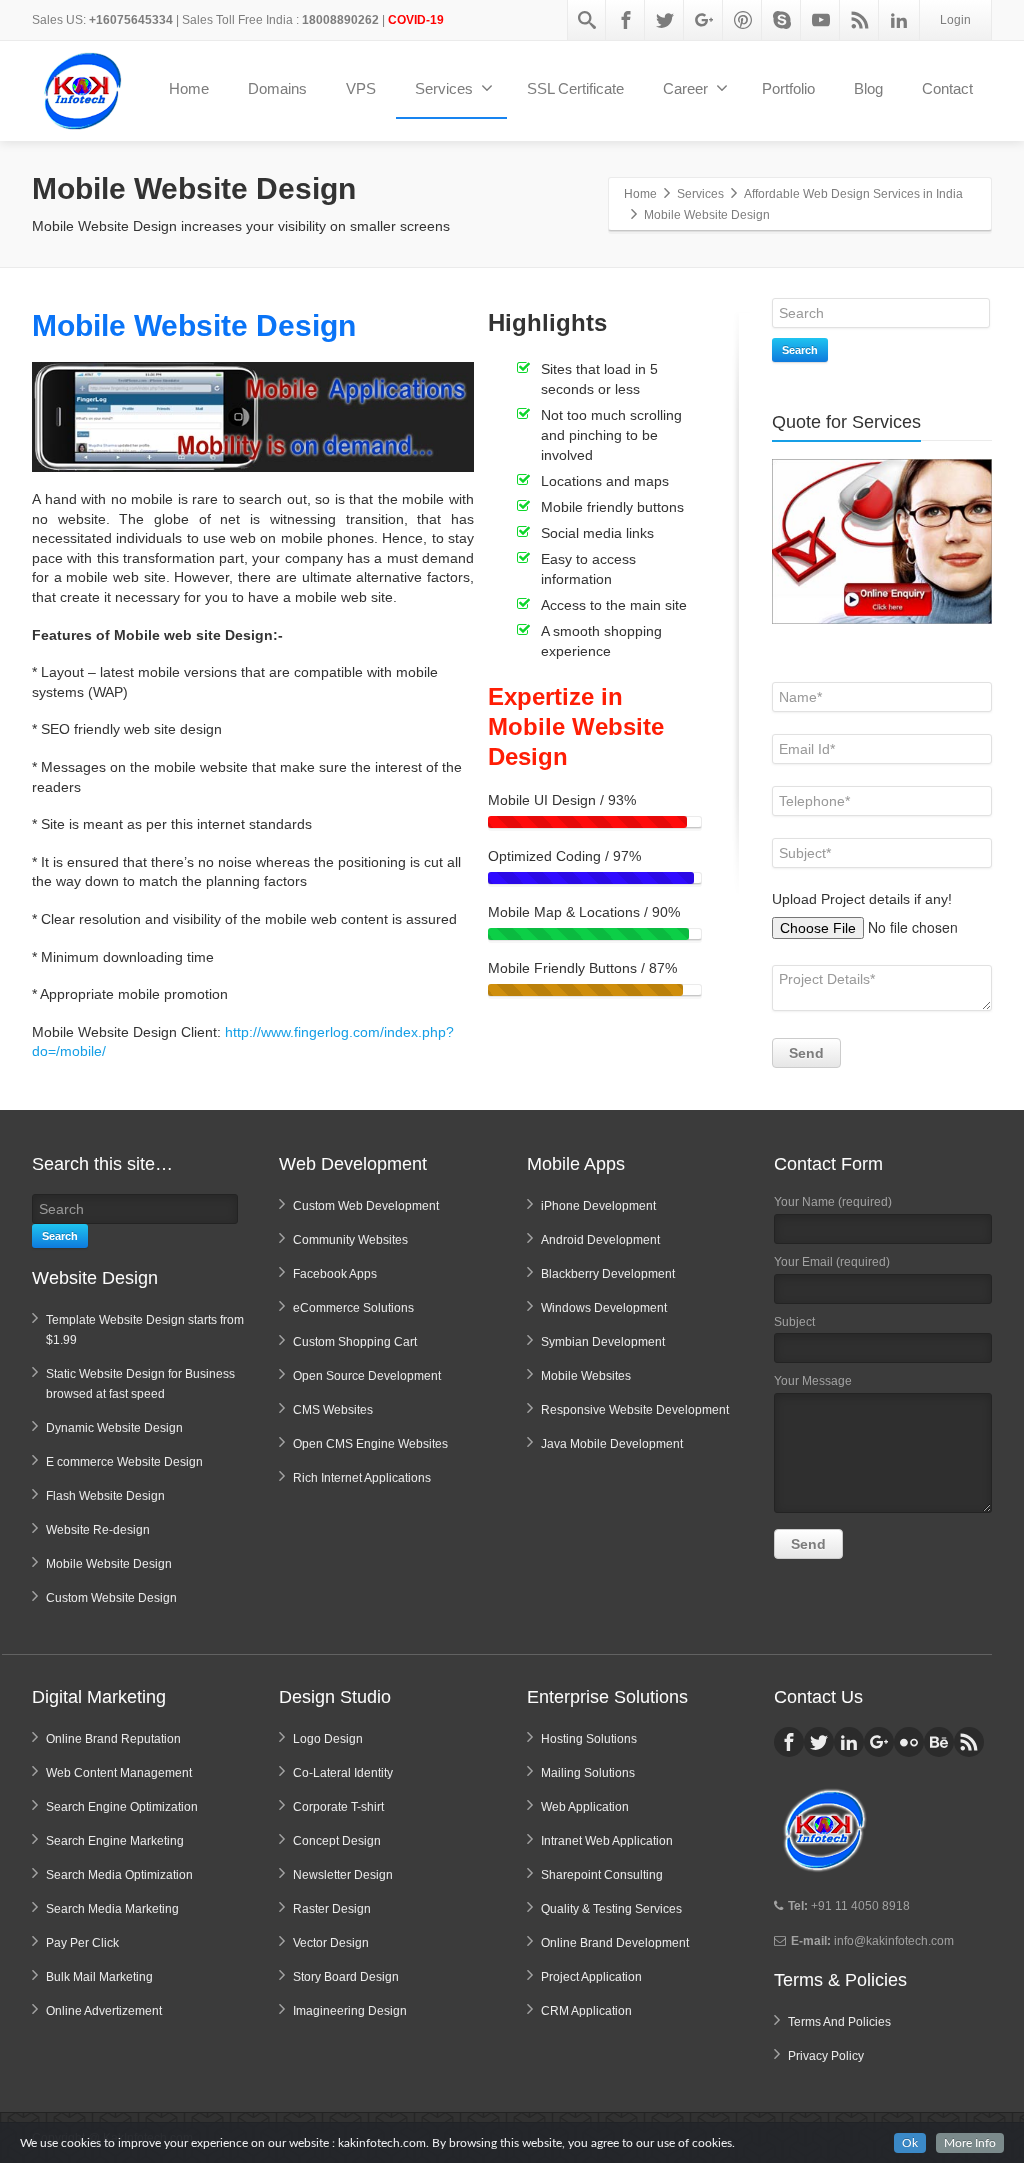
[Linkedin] (899, 20)
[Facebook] (626, 20)
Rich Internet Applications (362, 1478)
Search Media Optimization (119, 1875)
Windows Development (604, 1308)
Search (800, 350)
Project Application (591, 1977)
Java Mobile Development (612, 1444)
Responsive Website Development (635, 1410)
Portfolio (788, 88)
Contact (947, 88)
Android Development (600, 1240)
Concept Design (337, 1841)
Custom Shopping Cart (355, 1342)
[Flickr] (909, 1742)
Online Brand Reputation (113, 1739)
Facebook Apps (335, 1274)
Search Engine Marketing (115, 1841)
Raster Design (332, 1909)
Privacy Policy (826, 2056)
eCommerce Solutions (353, 1308)
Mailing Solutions (588, 1773)
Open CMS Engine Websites (370, 1444)
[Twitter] (665, 20)
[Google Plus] (704, 20)
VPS (361, 88)
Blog (868, 88)
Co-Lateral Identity (343, 1773)
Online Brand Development (615, 1943)
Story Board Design (346, 1977)
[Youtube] (821, 20)
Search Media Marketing (112, 1909)
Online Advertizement (104, 2011)
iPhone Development (598, 1206)
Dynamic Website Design (114, 1428)
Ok (910, 2143)
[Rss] (860, 20)
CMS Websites (333, 1410)
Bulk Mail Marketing (99, 1977)
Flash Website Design (105, 1496)
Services (444, 88)
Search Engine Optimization (122, 1807)
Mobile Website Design (194, 325)
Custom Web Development (366, 1206)
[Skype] (782, 20)
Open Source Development (367, 1376)
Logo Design (328, 1739)
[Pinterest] (743, 20)
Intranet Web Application (607, 1841)
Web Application (585, 1807)
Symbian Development (603, 1342)
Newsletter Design (343, 1875)
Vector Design (331, 1943)
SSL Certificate (575, 88)
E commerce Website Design (124, 1462)
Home (189, 88)
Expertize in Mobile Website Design (576, 726)
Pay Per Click (82, 1943)
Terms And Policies (839, 2022)
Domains (277, 88)
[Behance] (939, 1742)
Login (955, 20)
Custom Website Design (111, 1598)
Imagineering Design (350, 2011)
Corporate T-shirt (338, 1807)
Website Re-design (98, 1530)
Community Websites (350, 1240)
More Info (970, 2143)
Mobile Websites (586, 1376)
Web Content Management (119, 1773)
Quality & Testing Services (611, 1909)
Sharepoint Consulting (602, 1875)
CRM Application (586, 2011)
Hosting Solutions (589, 1739)
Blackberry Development (608, 1274)
